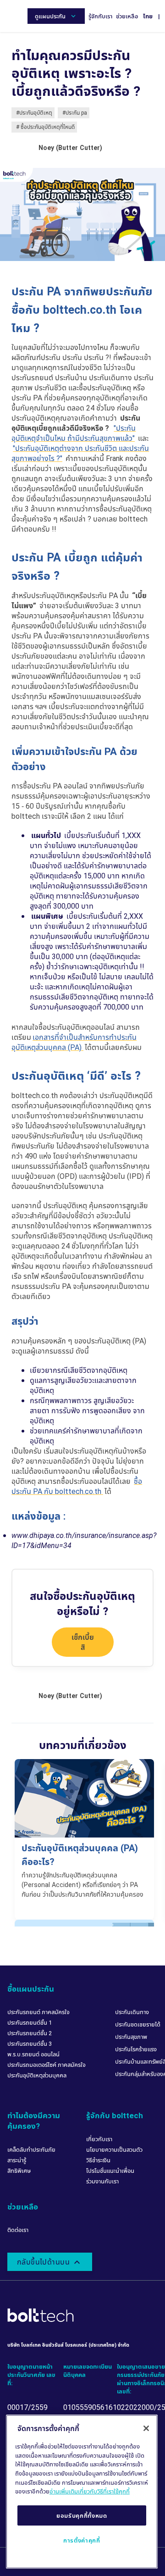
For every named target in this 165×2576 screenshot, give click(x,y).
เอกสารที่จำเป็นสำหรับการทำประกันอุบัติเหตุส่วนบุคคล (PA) (74, 1042)
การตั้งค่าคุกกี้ (82, 2540)
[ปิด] (146, 2428)
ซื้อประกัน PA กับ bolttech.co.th (77, 1486)
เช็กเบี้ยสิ (83, 1642)
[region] (82, 2492)
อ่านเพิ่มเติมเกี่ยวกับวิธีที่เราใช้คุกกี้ (90, 2491)
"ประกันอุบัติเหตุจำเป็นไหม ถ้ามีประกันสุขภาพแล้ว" (74, 433)
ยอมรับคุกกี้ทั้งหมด (82, 2515)
